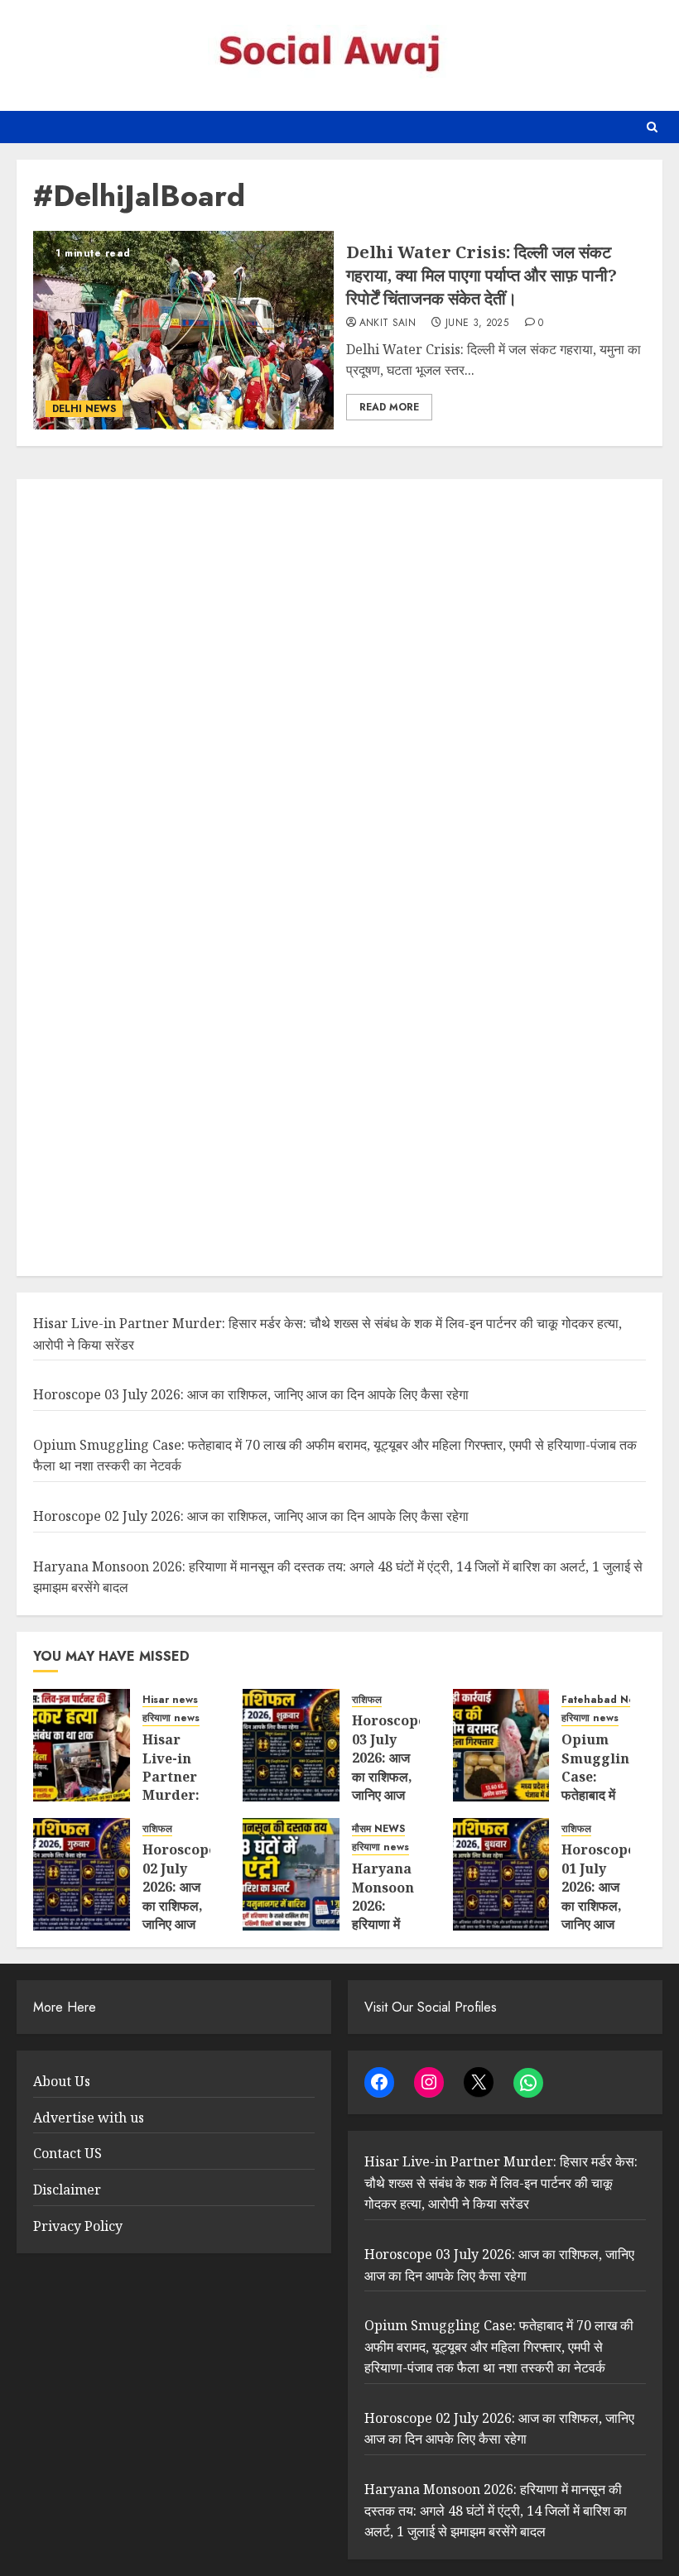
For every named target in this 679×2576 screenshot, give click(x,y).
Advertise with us (89, 2118)
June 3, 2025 (477, 324)
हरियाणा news (171, 1718)
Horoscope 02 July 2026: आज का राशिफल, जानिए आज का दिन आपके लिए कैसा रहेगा (251, 1516)
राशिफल (367, 1700)
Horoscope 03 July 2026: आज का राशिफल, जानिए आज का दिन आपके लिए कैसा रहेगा (251, 1394)
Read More (389, 407)
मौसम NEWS (378, 1829)
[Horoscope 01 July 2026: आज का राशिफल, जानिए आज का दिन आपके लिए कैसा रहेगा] (501, 1874)
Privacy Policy (78, 2226)
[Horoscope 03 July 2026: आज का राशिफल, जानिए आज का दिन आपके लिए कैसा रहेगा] (291, 1745)
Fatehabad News (604, 1700)
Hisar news (170, 1700)
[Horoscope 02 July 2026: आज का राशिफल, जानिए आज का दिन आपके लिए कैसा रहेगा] (82, 1874)
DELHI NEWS (84, 409)
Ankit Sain (388, 324)
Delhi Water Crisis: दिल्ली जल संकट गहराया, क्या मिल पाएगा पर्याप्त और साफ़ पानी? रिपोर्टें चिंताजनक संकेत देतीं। (482, 275)
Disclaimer (67, 2190)
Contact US (67, 2153)
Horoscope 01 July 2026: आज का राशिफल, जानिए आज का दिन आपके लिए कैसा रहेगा (598, 1914)
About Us (62, 2081)
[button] (652, 127)
